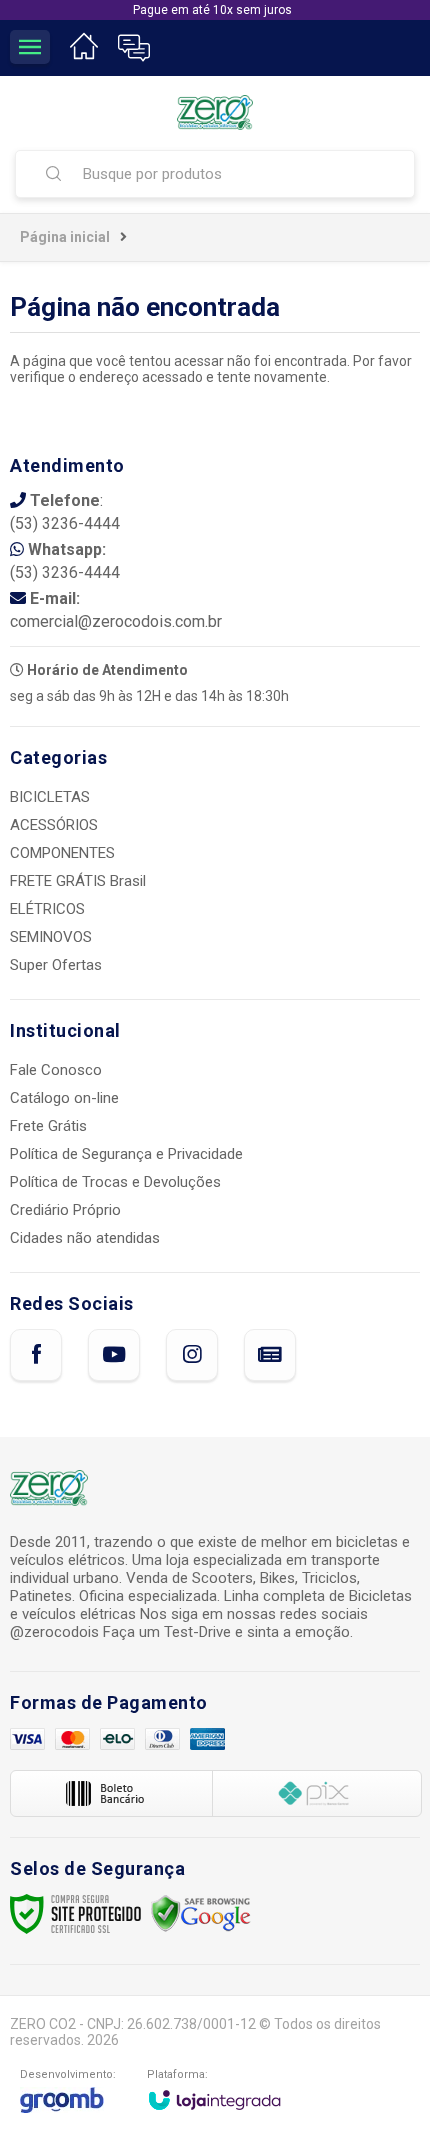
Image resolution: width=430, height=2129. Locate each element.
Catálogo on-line (64, 1098)
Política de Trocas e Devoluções (115, 1182)
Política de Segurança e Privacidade (126, 1154)
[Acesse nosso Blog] (270, 1355)
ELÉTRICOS (47, 909)
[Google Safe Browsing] (201, 1913)
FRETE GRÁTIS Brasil (78, 881)
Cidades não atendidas (85, 1238)
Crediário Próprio (65, 1210)
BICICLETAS (50, 797)
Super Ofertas (56, 965)
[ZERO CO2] (215, 112)
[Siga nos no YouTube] (114, 1355)
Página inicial (65, 237)
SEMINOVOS (51, 937)
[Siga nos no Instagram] (192, 1355)
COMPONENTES (62, 853)
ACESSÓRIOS (54, 825)
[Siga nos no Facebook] (36, 1355)
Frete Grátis (48, 1126)
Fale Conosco (56, 1070)
